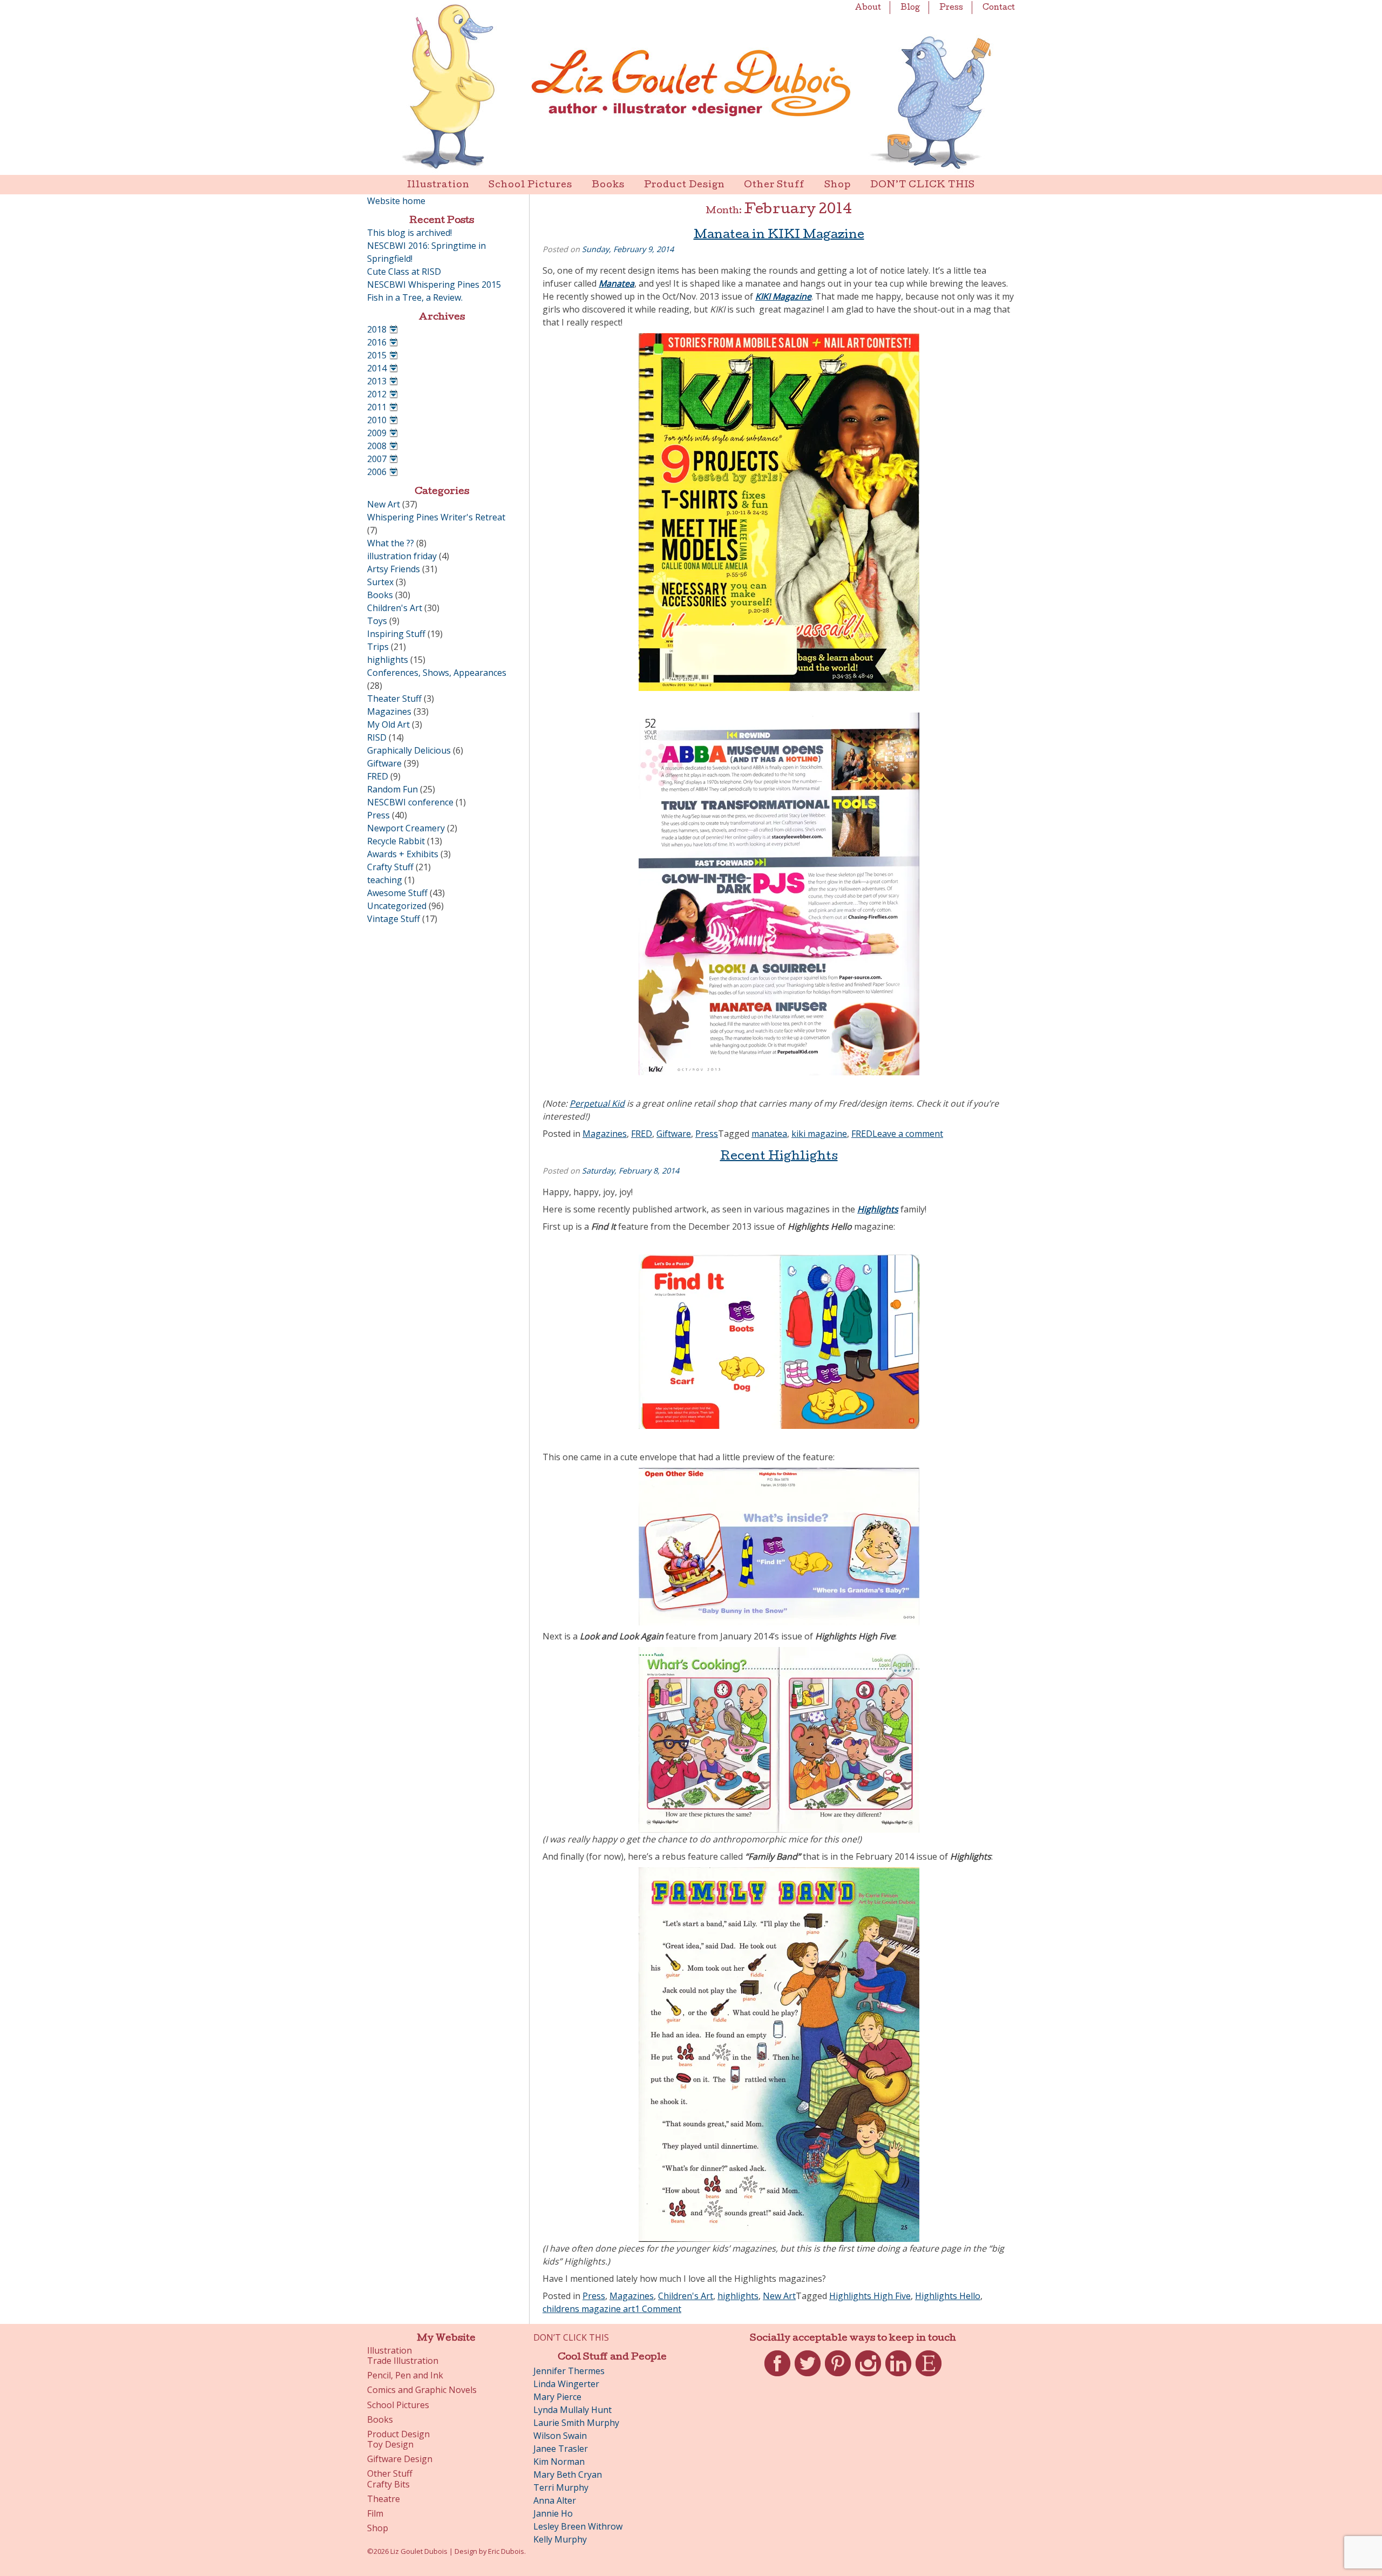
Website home (396, 201)
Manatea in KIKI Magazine (779, 236)
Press (951, 8)
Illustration (438, 185)
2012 (377, 394)
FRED (642, 1134)
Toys (377, 621)
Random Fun (392, 789)
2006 (377, 472)
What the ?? (391, 543)
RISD (377, 737)
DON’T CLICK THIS (923, 185)
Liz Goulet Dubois (691, 87)
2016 (377, 342)
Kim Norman (559, 2462)
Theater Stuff (394, 699)
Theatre (384, 2499)
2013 (377, 381)
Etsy (929, 2376)
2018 (377, 329)
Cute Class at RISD (404, 272)
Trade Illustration (403, 2361)
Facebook (777, 2376)
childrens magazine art (589, 2309)
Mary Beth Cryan (568, 2475)
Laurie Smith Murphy (576, 2423)
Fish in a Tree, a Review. (415, 297)
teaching (385, 880)
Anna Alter (555, 2500)
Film (375, 2514)
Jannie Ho (553, 2513)
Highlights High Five (870, 2296)
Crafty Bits (388, 2485)
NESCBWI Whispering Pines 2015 (434, 284)
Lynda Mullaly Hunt (573, 2410)
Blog (910, 8)
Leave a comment (908, 1134)
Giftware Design (400, 2459)
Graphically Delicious (409, 750)
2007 (377, 459)
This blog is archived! (409, 233)
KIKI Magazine (783, 296)
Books (608, 185)
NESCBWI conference (410, 802)
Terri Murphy (561, 2487)
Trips (378, 647)
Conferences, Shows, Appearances (437, 673)
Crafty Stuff (390, 867)
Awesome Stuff (397, 893)
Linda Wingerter (566, 2384)
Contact (999, 8)
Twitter (808, 2376)
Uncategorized (397, 906)
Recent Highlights (779, 1157)
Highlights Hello (948, 2296)
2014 (377, 368)
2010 (377, 420)
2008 (377, 446)
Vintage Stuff (394, 919)
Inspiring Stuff (396, 634)
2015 (377, 355)
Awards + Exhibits (403, 854)
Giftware (674, 1134)
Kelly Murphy (560, 2539)
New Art (779, 2296)
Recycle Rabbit (396, 841)
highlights (738, 2296)
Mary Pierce (557, 2397)
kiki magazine (819, 1134)
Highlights (878, 1209)
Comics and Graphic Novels (422, 2390)
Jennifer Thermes (569, 2371)
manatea (769, 1134)
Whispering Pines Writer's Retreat (436, 517)
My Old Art (388, 724)
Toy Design (390, 2445)
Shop (838, 185)
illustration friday (402, 556)
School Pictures (530, 185)
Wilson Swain (560, 2436)
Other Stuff (774, 185)
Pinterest (838, 2376)
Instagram (868, 2376)
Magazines (605, 1134)
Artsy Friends (394, 569)
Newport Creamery (406, 828)
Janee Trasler (561, 2449)
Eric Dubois (506, 2551)
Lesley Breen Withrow (578, 2526)
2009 (377, 433)
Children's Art (686, 2296)
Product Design (684, 185)
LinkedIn (898, 2376)
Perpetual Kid (597, 1103)
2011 (377, 407)
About (868, 8)
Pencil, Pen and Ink (405, 2375)
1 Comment (658, 2309)
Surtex (380, 582)
